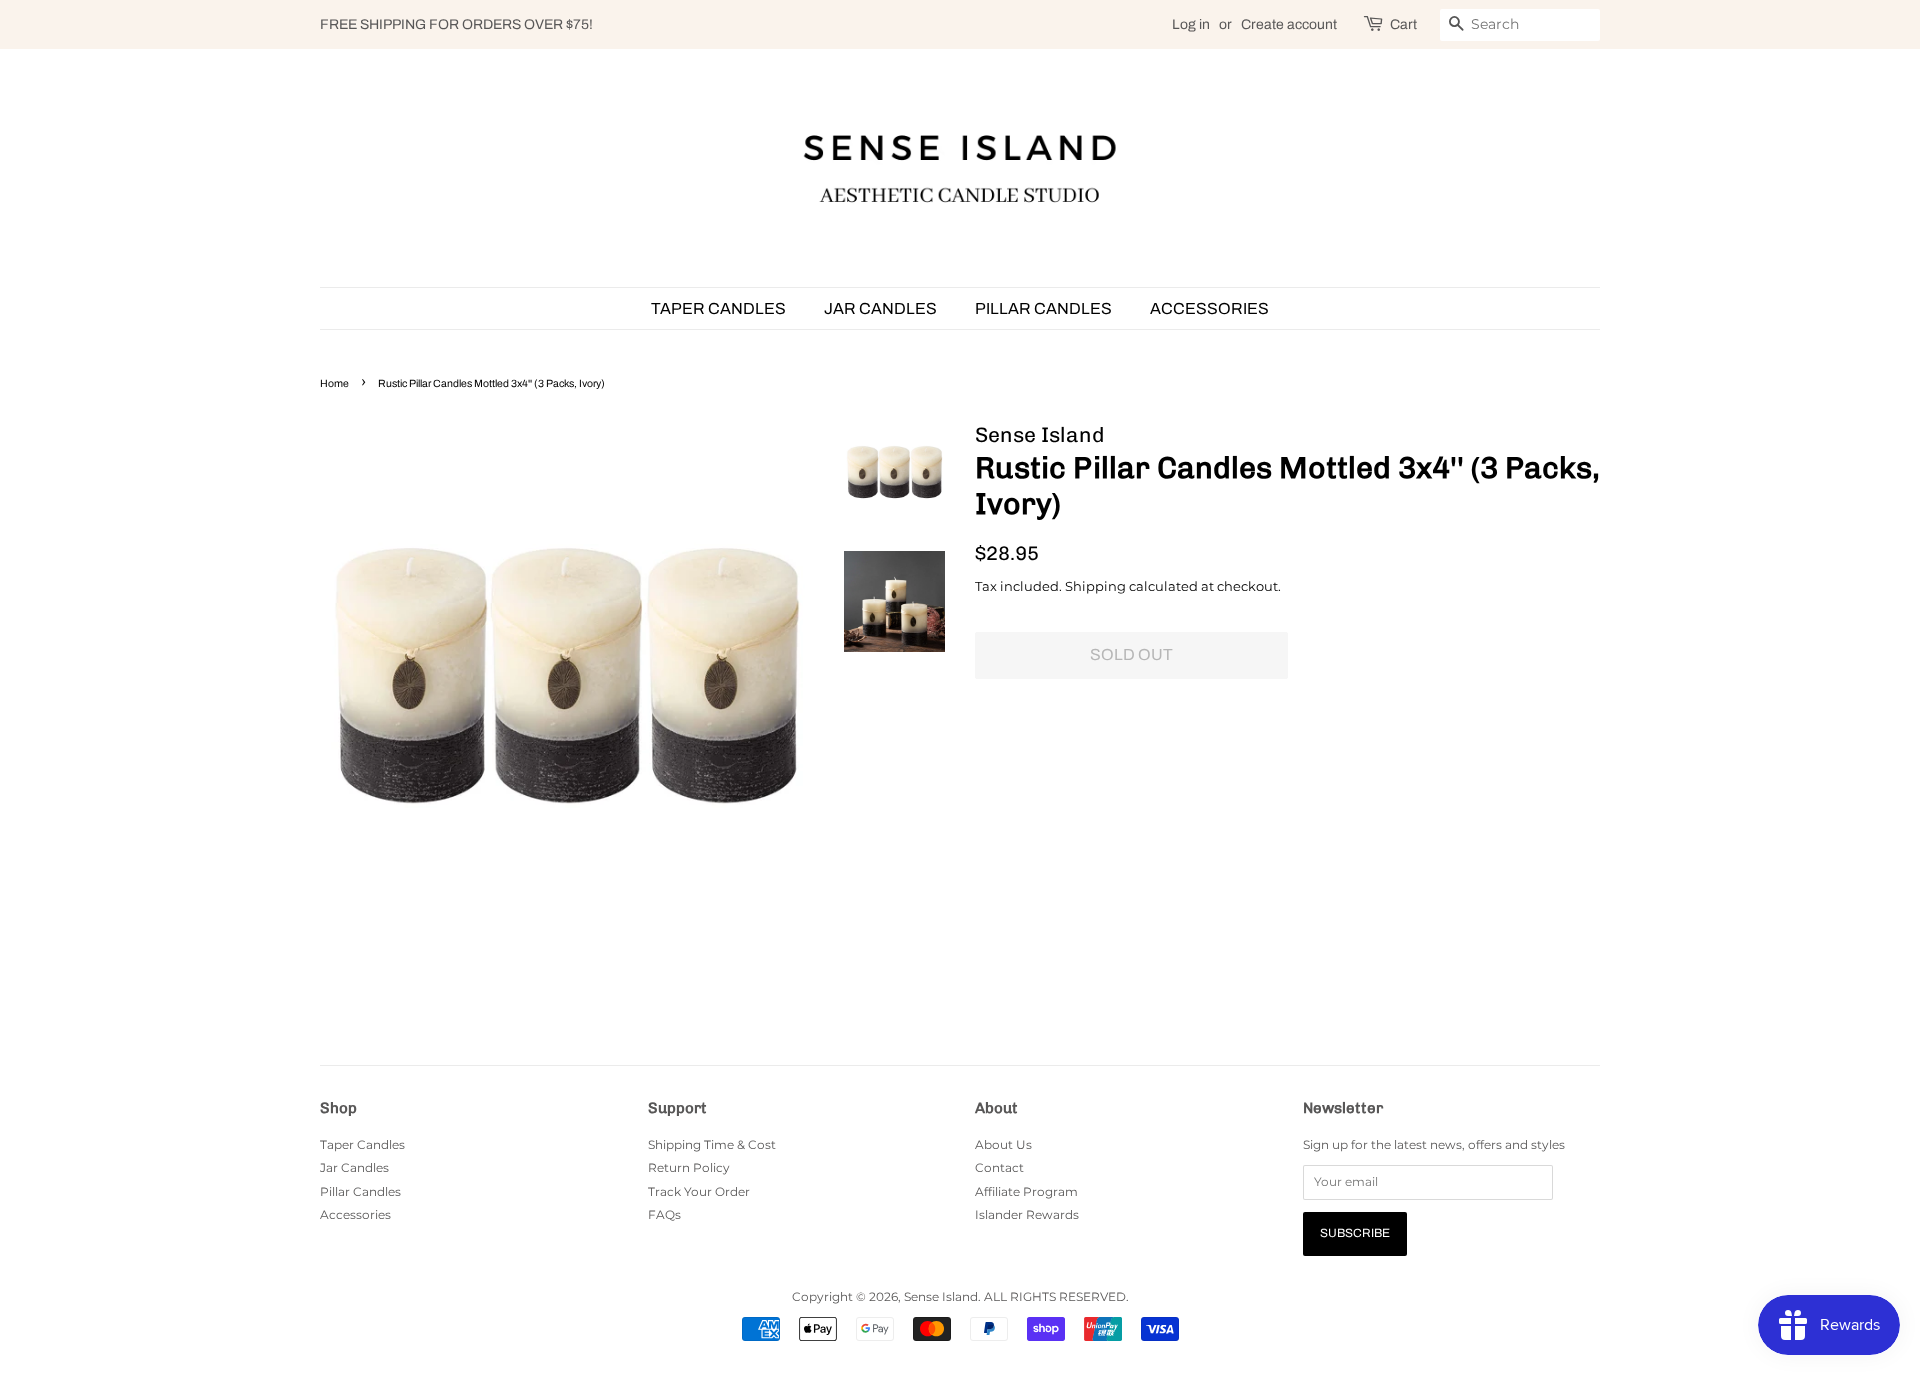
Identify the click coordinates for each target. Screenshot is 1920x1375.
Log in (1191, 24)
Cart (1403, 24)
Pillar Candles (1043, 308)
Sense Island (941, 1296)
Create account (1289, 24)
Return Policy (689, 1167)
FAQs (664, 1214)
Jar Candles (880, 308)
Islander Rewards (1027, 1214)
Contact (999, 1167)
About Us (1003, 1144)
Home (334, 383)
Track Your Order (699, 1191)
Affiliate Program (1026, 1191)
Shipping (1095, 586)
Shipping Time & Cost (712, 1144)
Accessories (1209, 308)
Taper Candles (718, 308)
